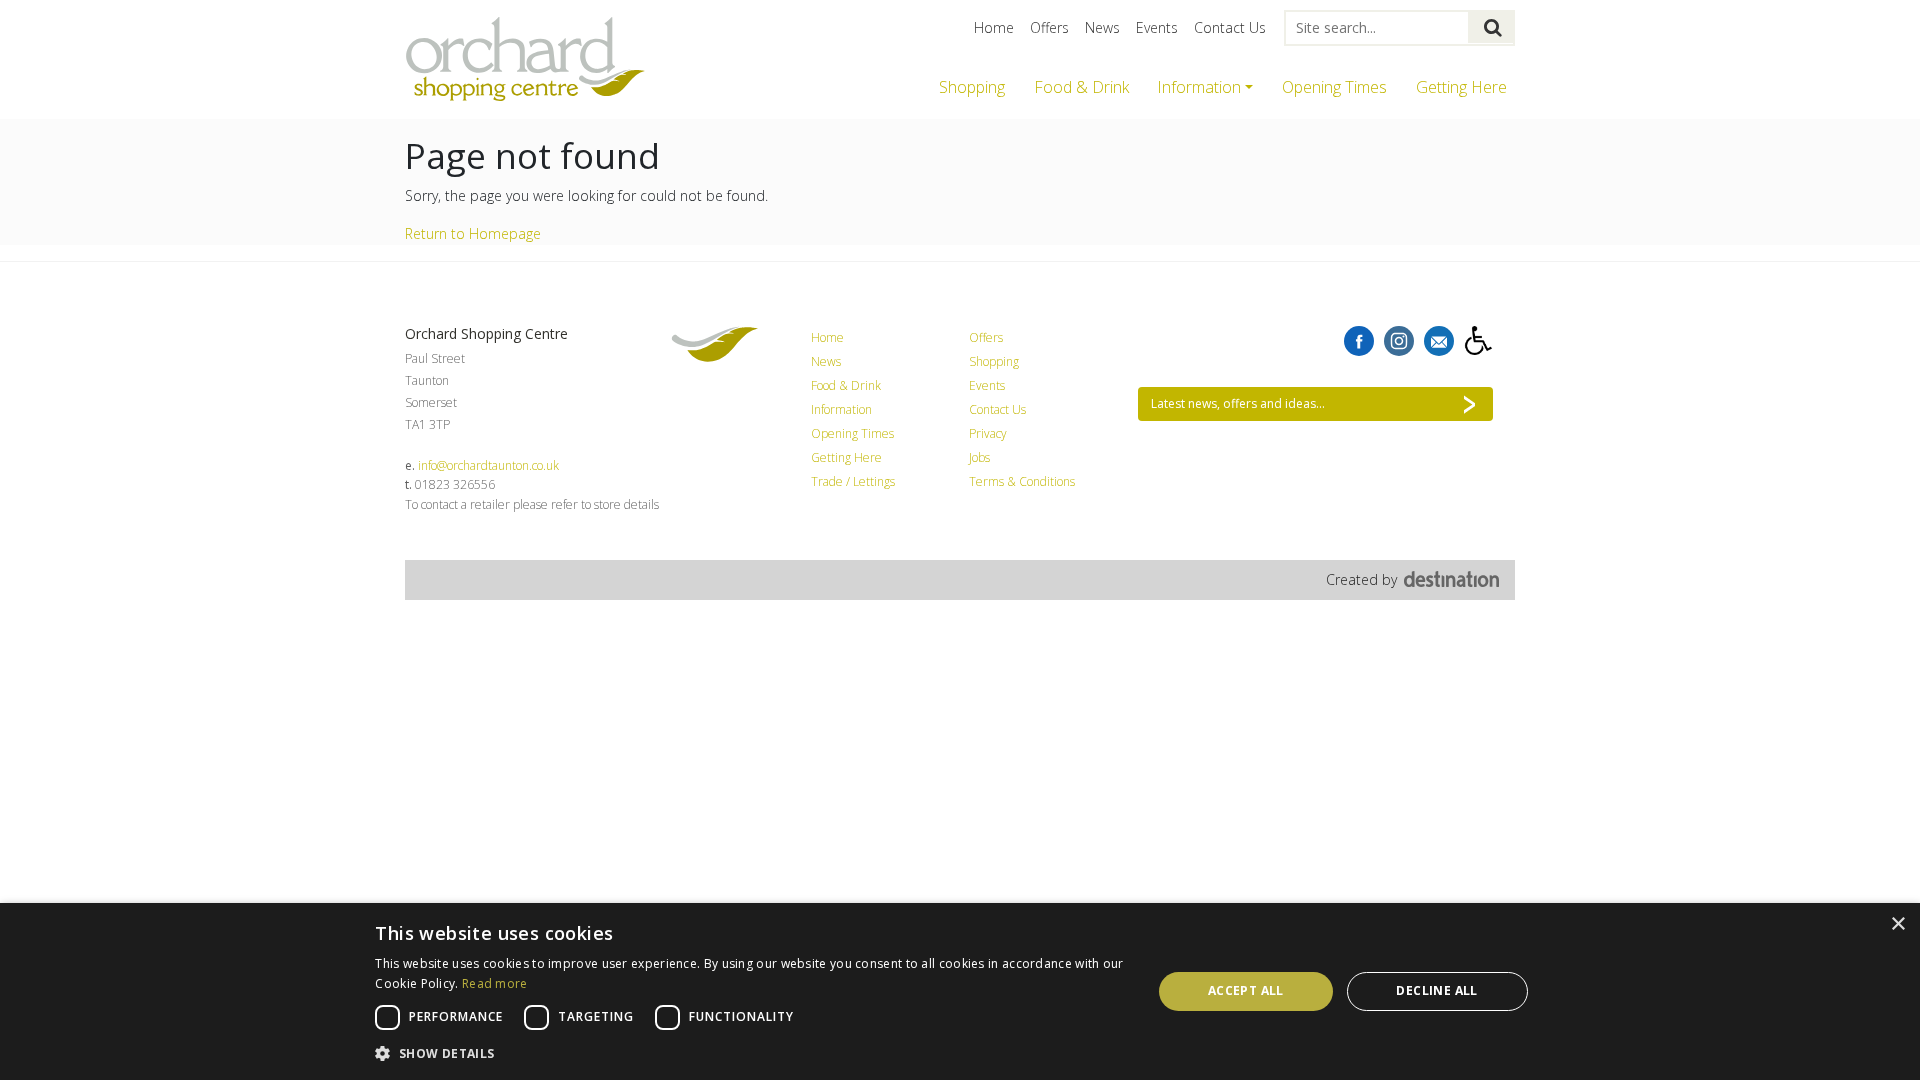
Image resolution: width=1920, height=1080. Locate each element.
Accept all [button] (1246, 990)
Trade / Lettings (853, 481)
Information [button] (1199, 87)
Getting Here (1461, 87)
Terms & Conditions (1022, 481)
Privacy (988, 433)
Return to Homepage (473, 233)
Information (841, 409)
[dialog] (960, 991)
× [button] (1897, 924)
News (1102, 27)
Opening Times (1334, 87)
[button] (751, 1053)
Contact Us (1230, 27)
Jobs (979, 457)
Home (994, 27)
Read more (495, 983)
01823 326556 (455, 484)
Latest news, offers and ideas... (1238, 403)
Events (1157, 27)
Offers (1049, 27)
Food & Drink (1081, 87)
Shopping (972, 87)
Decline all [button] (1436, 990)
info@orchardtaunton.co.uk (488, 465)
